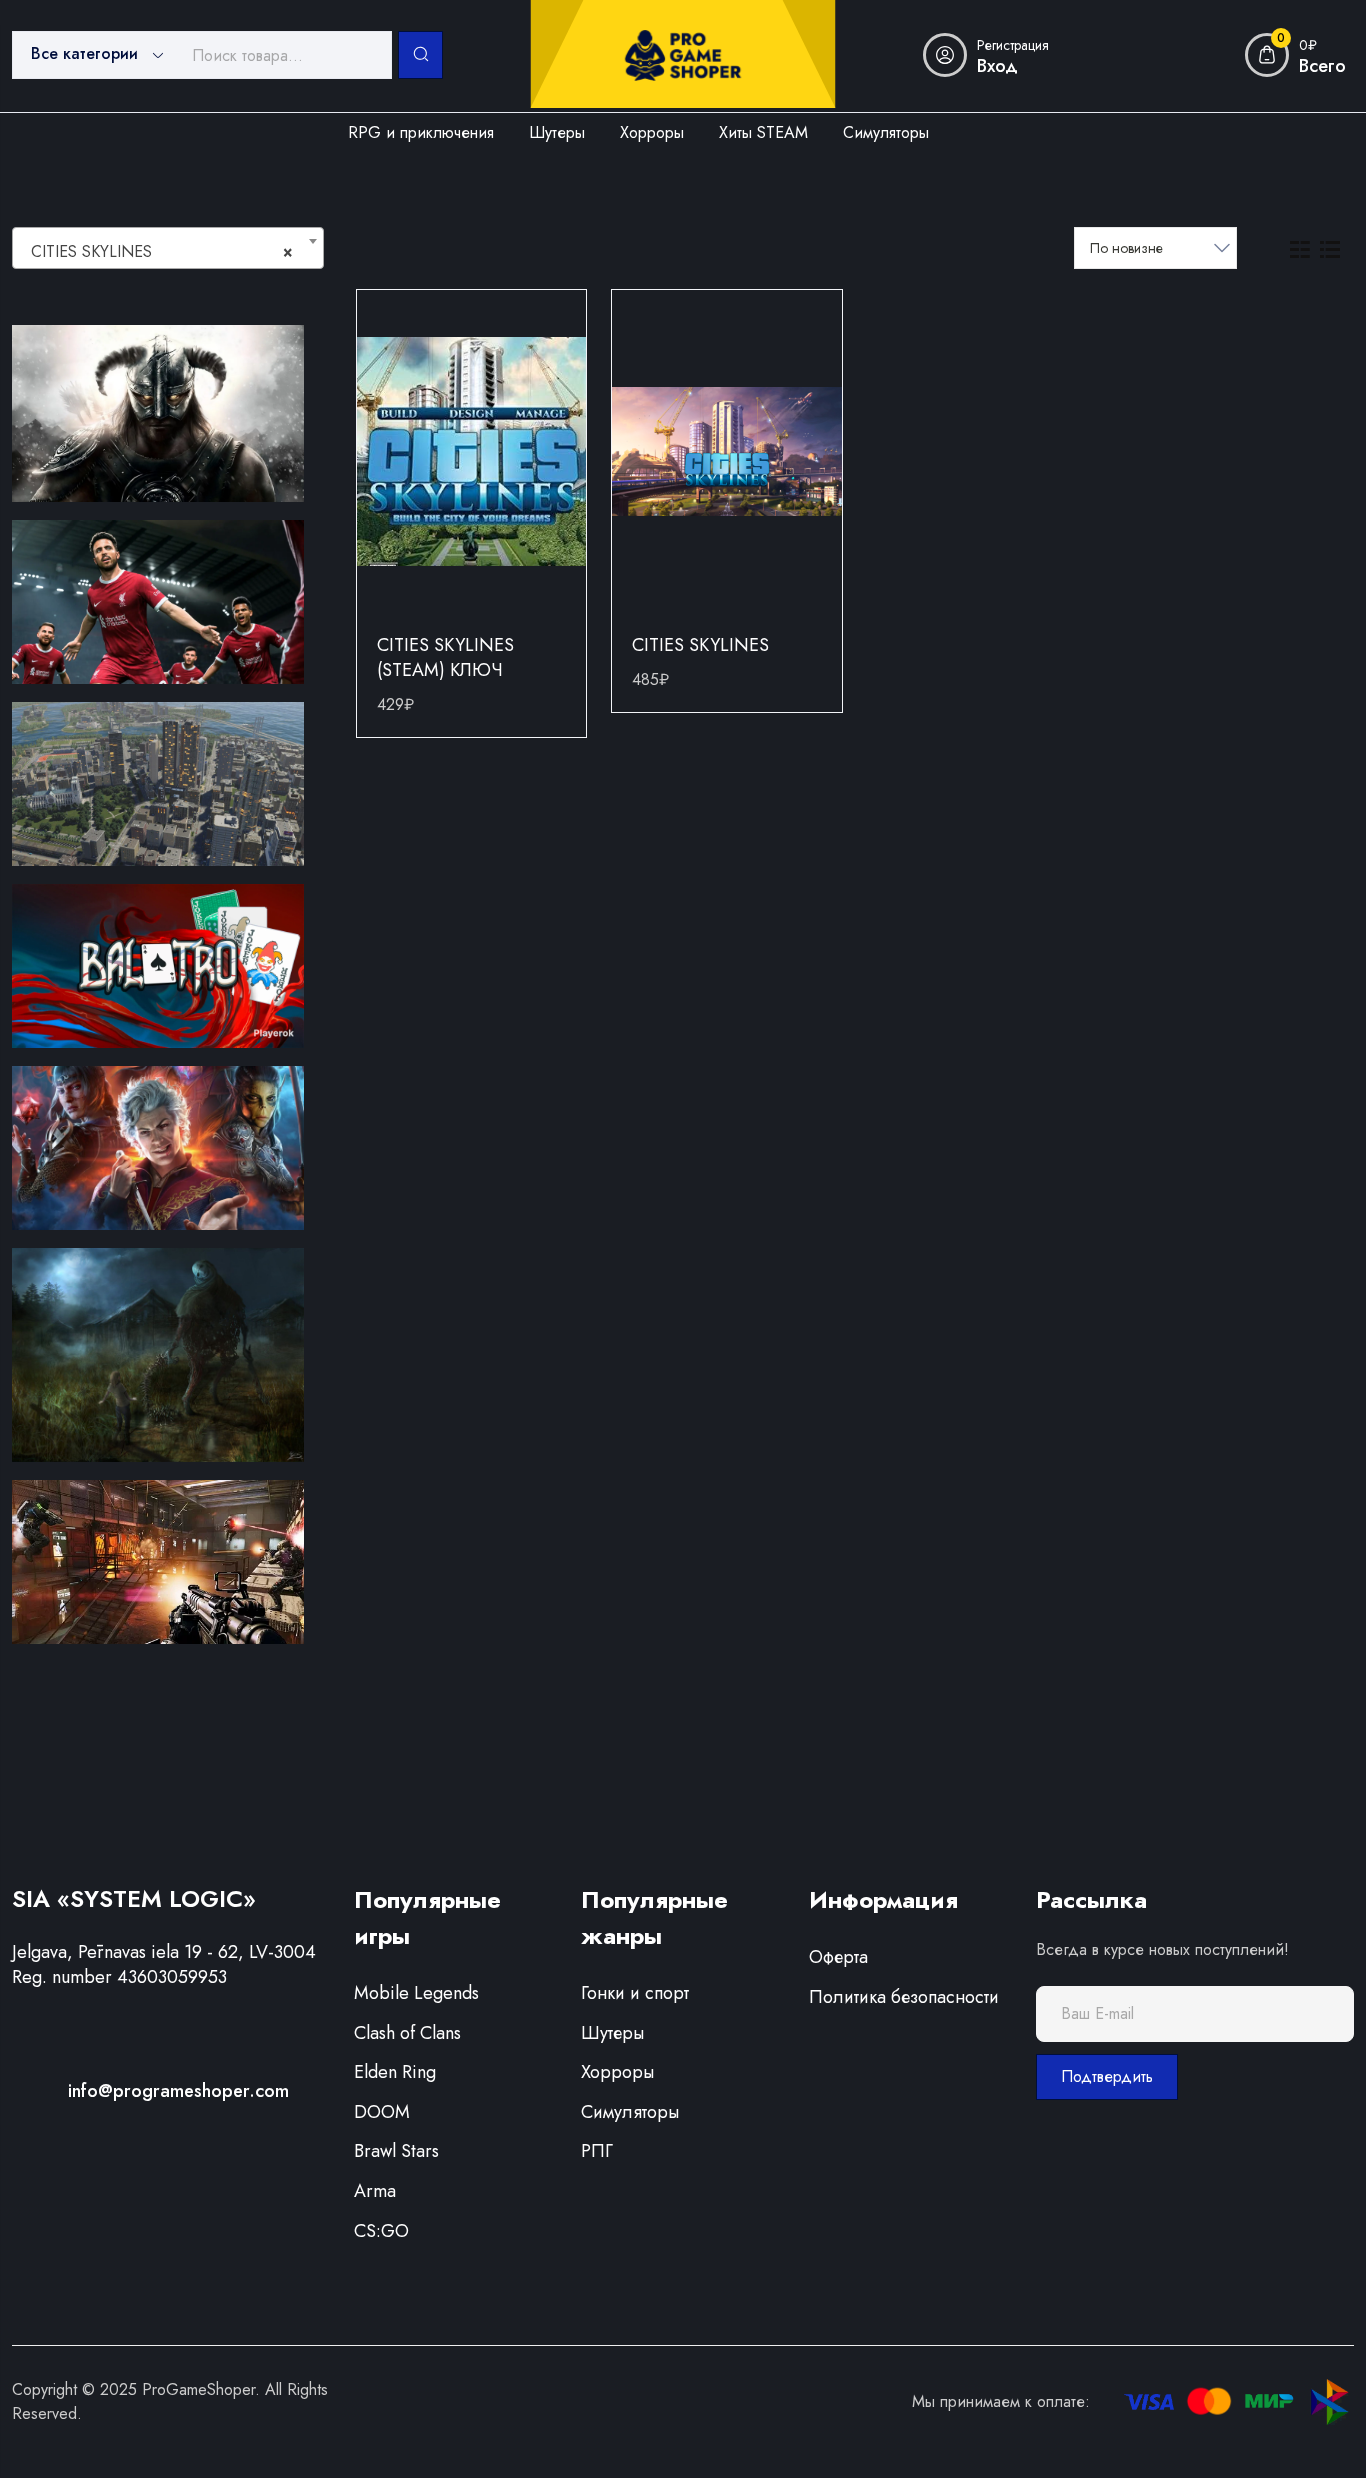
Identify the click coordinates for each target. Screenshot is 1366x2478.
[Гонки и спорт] (158, 601)
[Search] (421, 55)
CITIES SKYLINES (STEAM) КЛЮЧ (445, 657)
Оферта (838, 1957)
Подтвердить (1107, 2076)
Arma (375, 2191)
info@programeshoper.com (178, 2091)
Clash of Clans (407, 2033)
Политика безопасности (904, 1997)
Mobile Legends (416, 1993)
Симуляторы (630, 2112)
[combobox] (168, 248)
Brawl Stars (396, 2151)
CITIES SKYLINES (700, 645)
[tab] (1300, 248)
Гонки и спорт (635, 1993)
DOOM (382, 2112)
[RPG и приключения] (158, 412)
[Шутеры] (158, 1560)
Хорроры (617, 2072)
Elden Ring (395, 2072)
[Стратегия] (158, 964)
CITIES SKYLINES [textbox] (162, 251)
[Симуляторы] (158, 783)
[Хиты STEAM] (158, 1146)
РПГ (597, 2151)
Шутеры (612, 2033)
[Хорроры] (158, 1353)
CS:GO (381, 2231)
